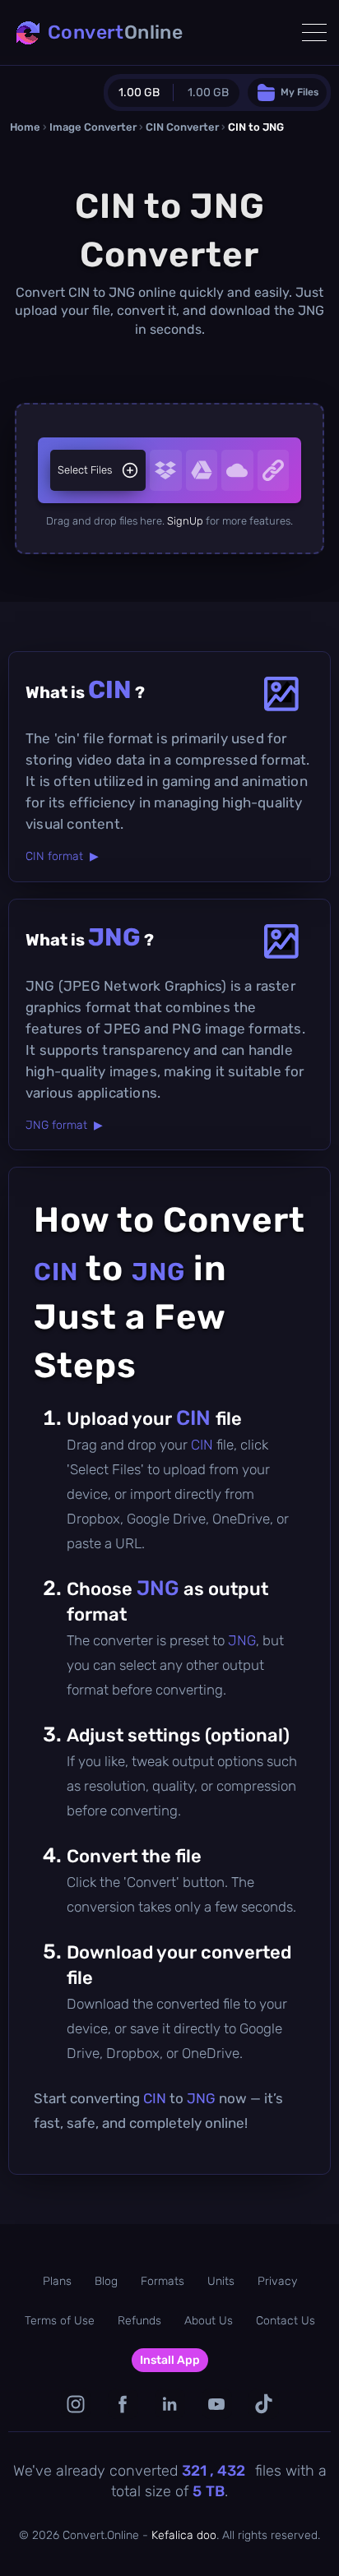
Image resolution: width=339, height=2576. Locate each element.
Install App (170, 2360)
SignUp (185, 521)
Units (221, 2281)
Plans (57, 2281)
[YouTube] (217, 2404)
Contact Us (286, 2321)
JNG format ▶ (64, 1125)
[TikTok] (264, 2404)
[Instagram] (76, 2404)
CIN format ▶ (62, 856)
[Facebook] (123, 2404)
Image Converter (93, 127)
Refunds (139, 2321)
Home (25, 127)
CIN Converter (182, 127)
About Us (209, 2321)
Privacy (277, 2281)
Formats (163, 2281)
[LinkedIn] (170, 2404)
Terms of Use (60, 2321)
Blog (106, 2281)
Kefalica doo (184, 2535)
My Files (300, 92)
